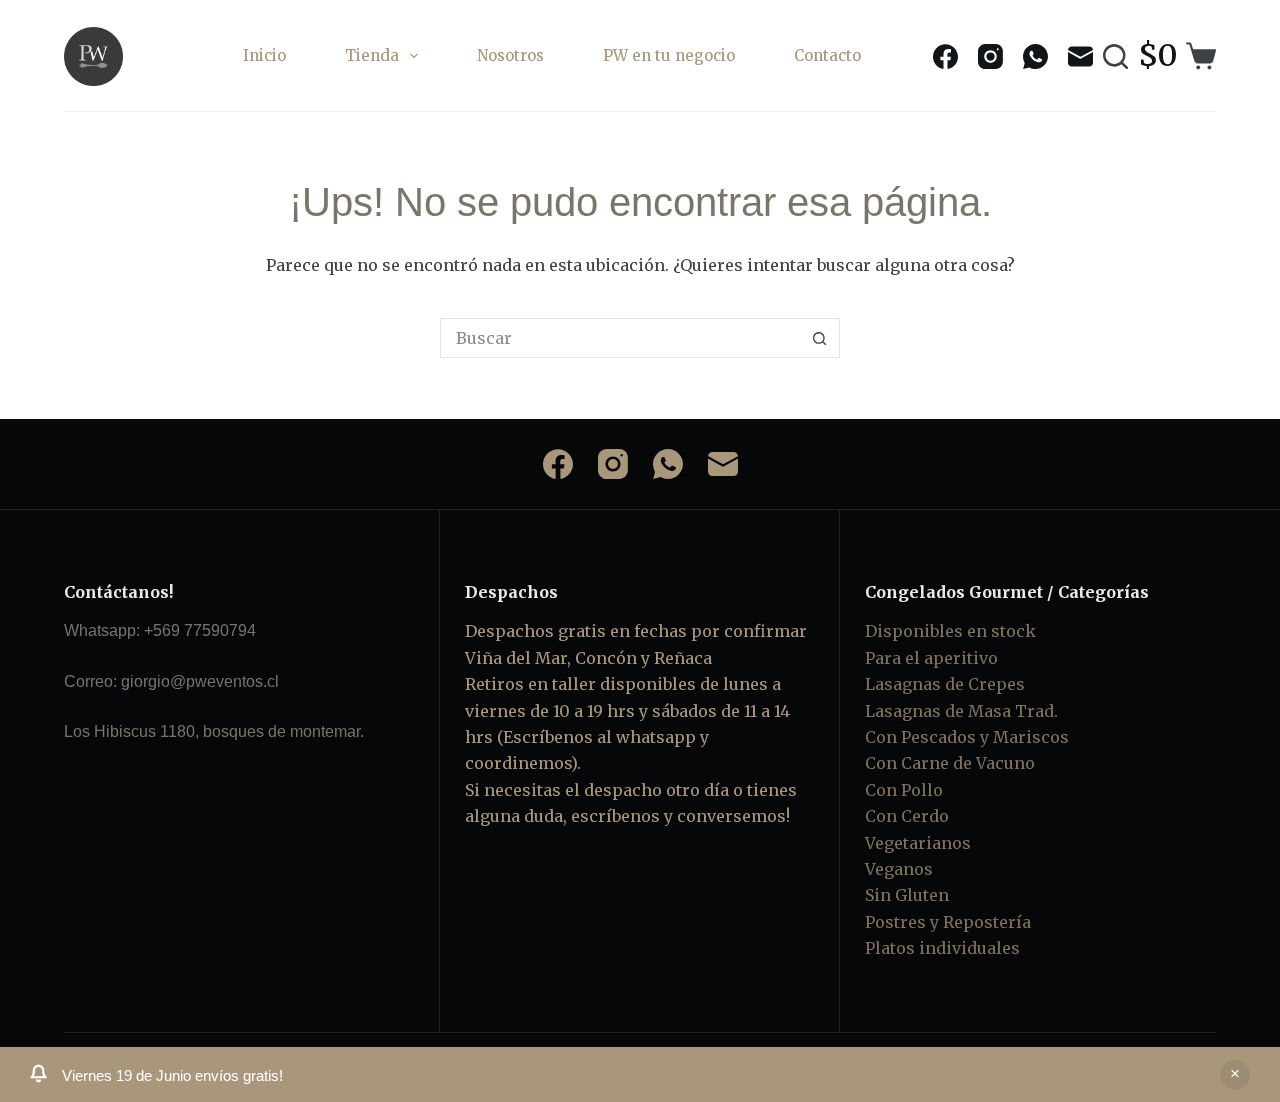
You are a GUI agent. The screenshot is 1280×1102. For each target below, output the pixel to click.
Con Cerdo (907, 816)
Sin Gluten (907, 895)
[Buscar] (1115, 56)
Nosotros (510, 55)
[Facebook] (945, 56)
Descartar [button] (1235, 1075)
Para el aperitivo (931, 658)
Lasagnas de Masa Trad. (961, 711)
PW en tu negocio (669, 55)
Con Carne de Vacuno (950, 763)
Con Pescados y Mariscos (967, 737)
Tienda (372, 55)
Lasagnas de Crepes (945, 684)
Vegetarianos (918, 843)
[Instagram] (990, 56)
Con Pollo (904, 790)
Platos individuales (942, 948)
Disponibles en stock (950, 631)
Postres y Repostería (948, 922)
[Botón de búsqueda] (820, 338)
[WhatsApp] (1035, 56)
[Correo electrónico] (1080, 56)
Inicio (264, 55)
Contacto (827, 55)
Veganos (899, 869)
